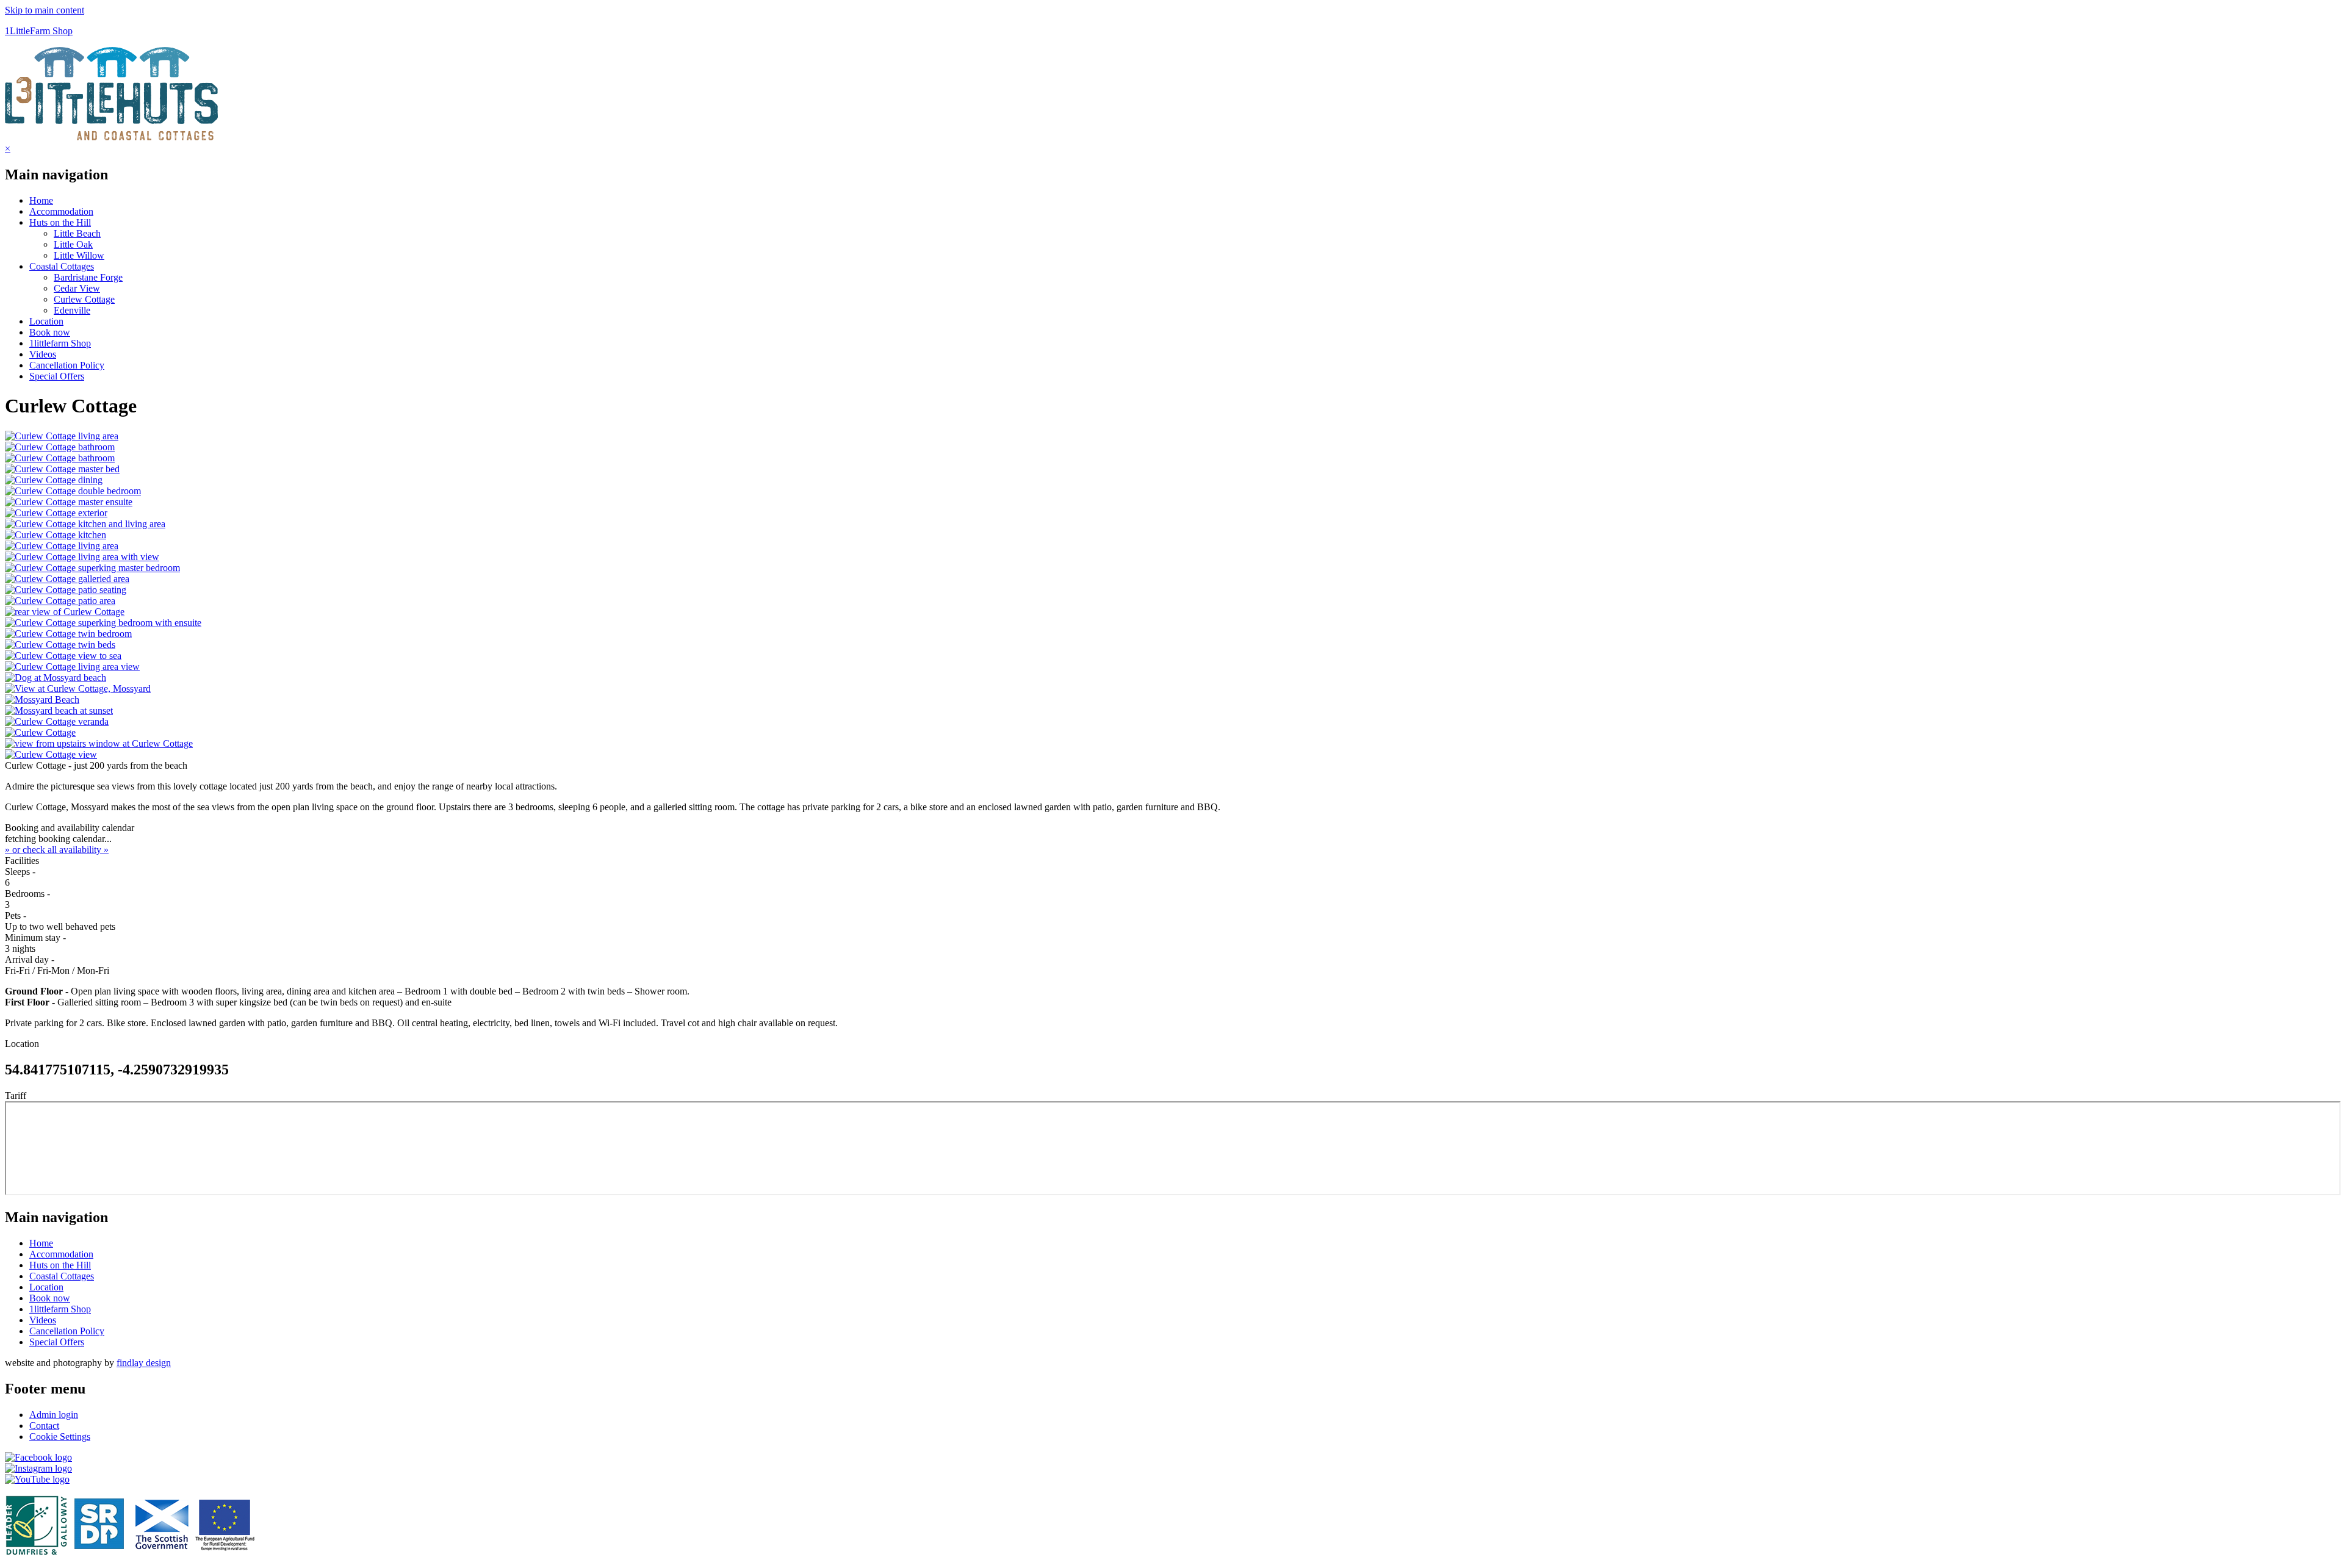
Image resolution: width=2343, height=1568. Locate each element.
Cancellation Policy (67, 365)
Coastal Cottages (62, 266)
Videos (43, 354)
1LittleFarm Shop (39, 31)
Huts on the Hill (60, 222)
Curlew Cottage (84, 299)
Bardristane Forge (88, 277)
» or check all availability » (57, 850)
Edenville (72, 310)
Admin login (54, 1415)
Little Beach (77, 233)
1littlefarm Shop (60, 343)
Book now (50, 332)
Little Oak (73, 244)
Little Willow (79, 255)
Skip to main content (45, 10)
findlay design (144, 1363)
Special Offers (57, 376)
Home (41, 200)
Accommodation (61, 211)
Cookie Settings (60, 1437)
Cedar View (77, 288)
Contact (44, 1426)
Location (46, 321)
